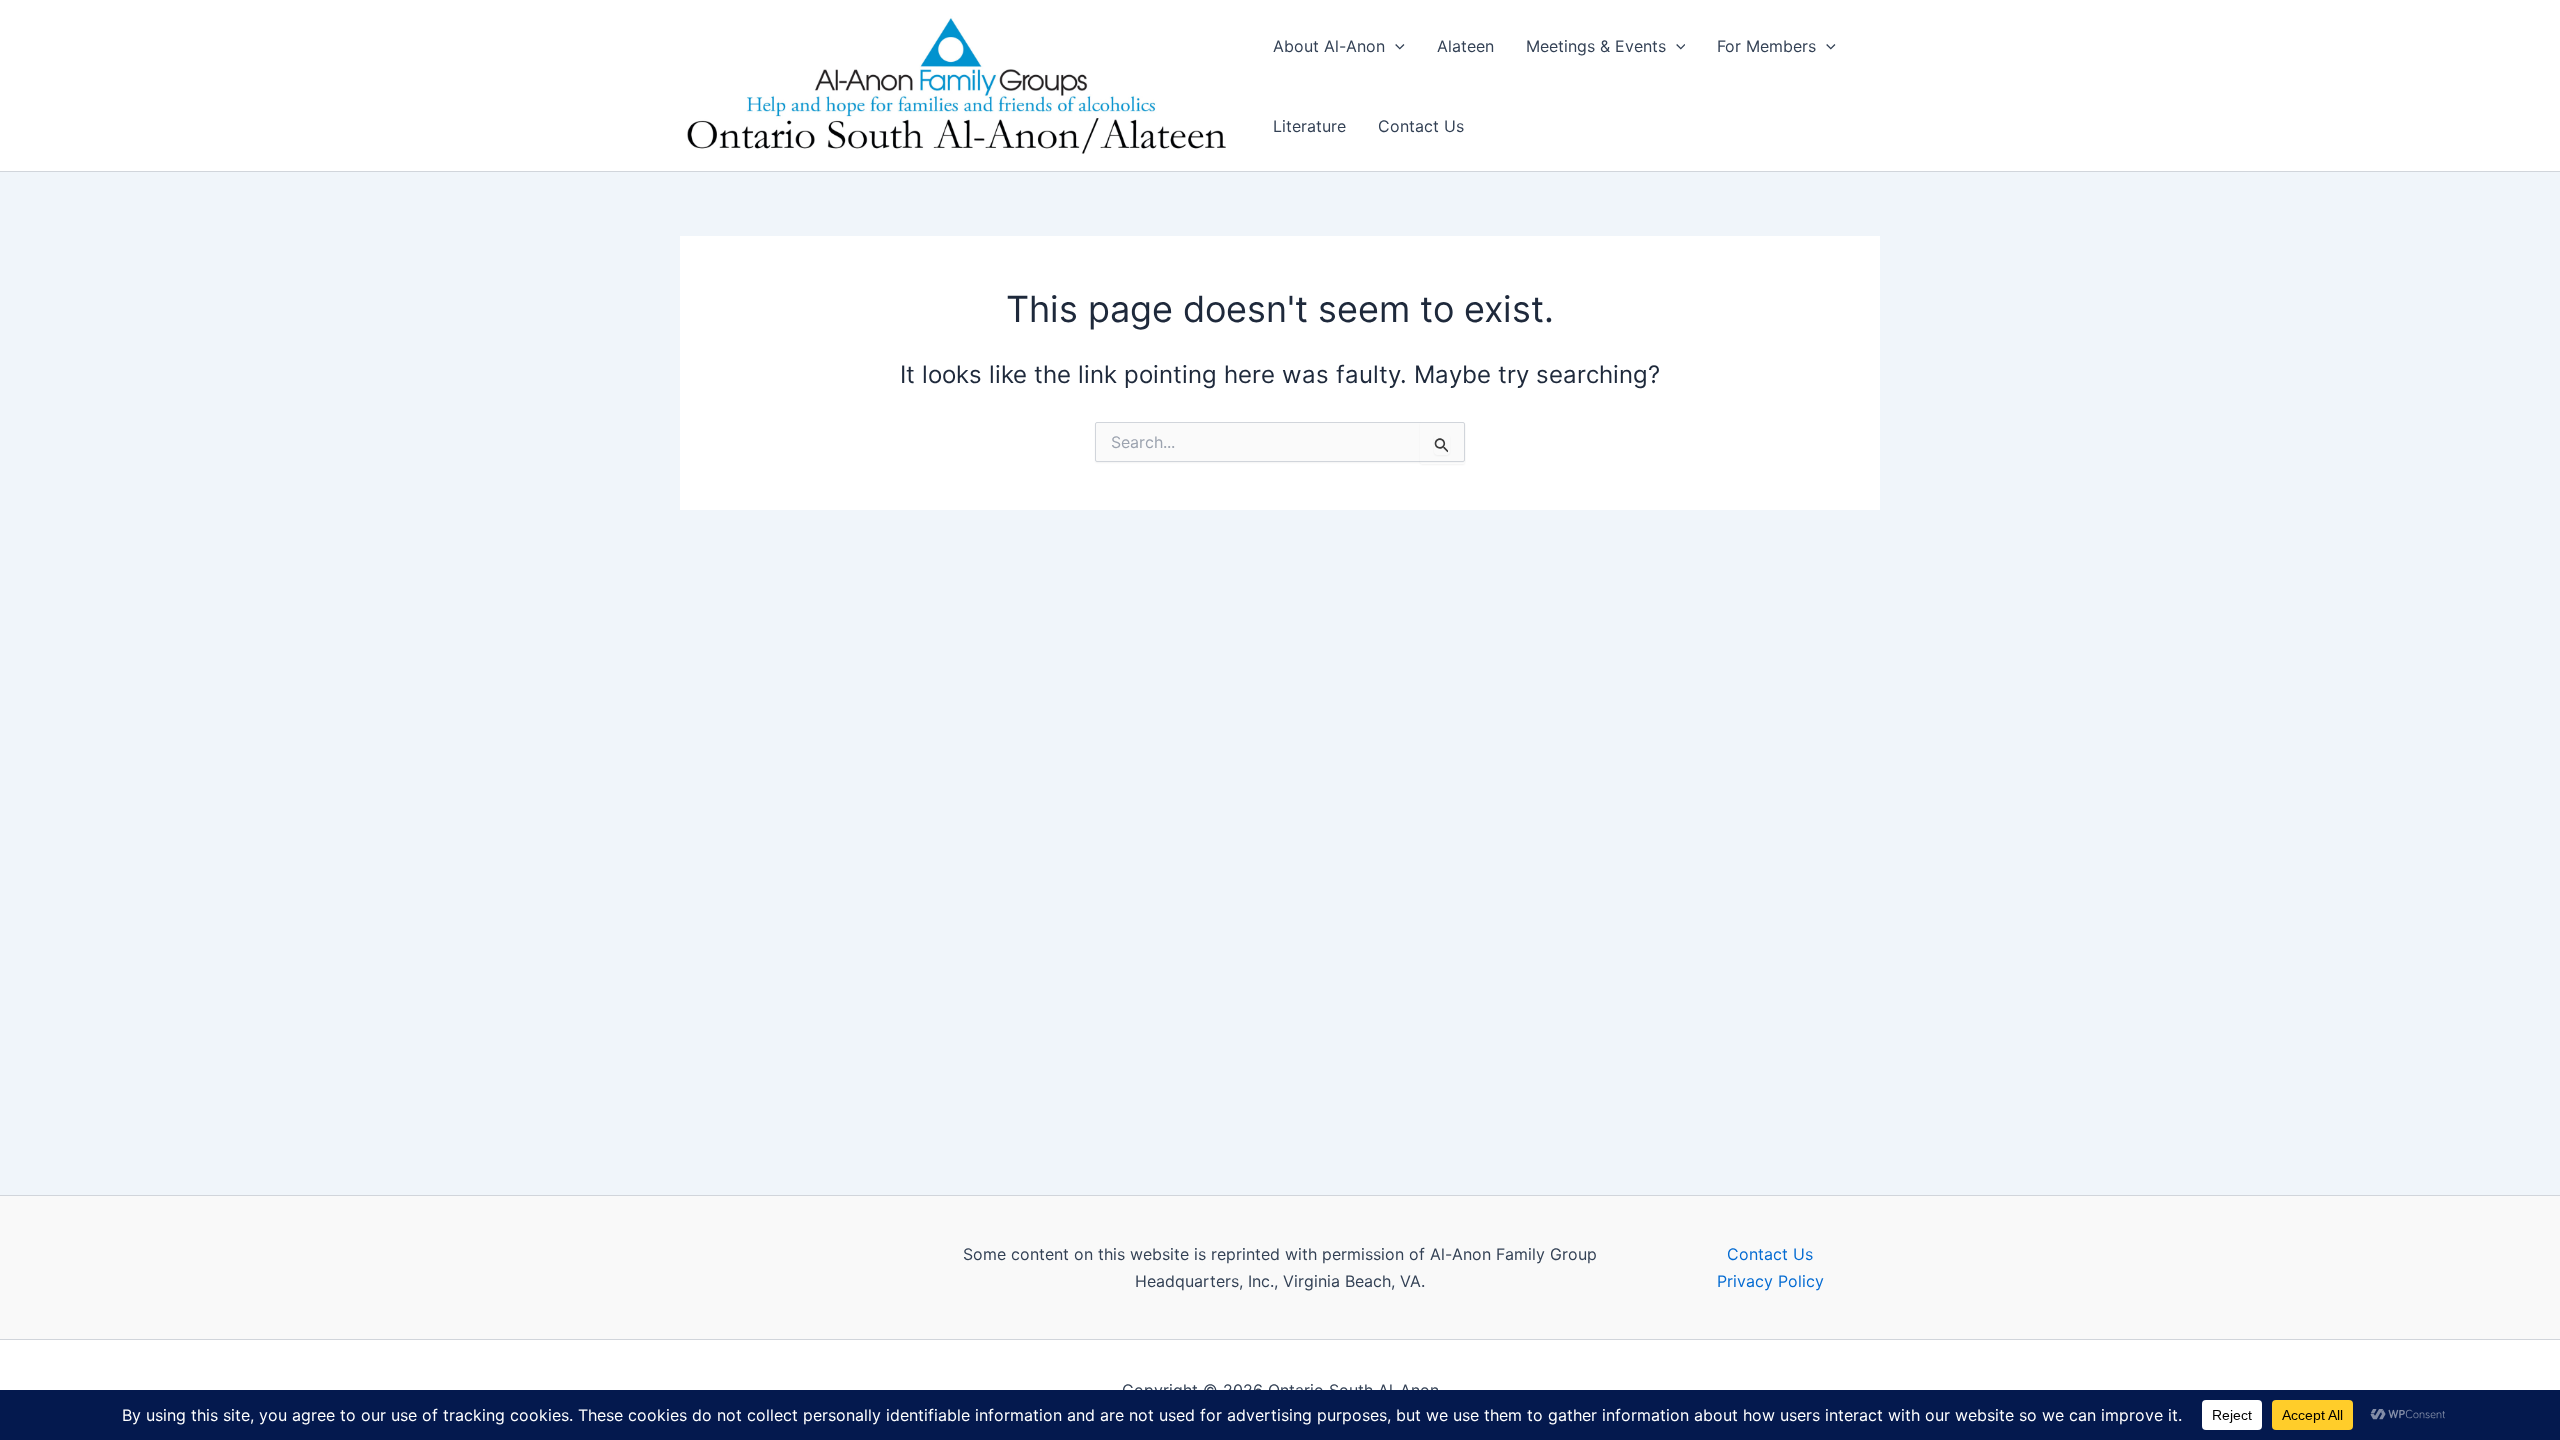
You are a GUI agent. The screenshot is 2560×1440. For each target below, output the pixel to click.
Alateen (1465, 46)
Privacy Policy (1770, 1281)
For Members (1766, 46)
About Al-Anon (1329, 46)
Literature (1309, 126)
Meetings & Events (1596, 46)
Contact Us (1421, 126)
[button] (1395, 46)
